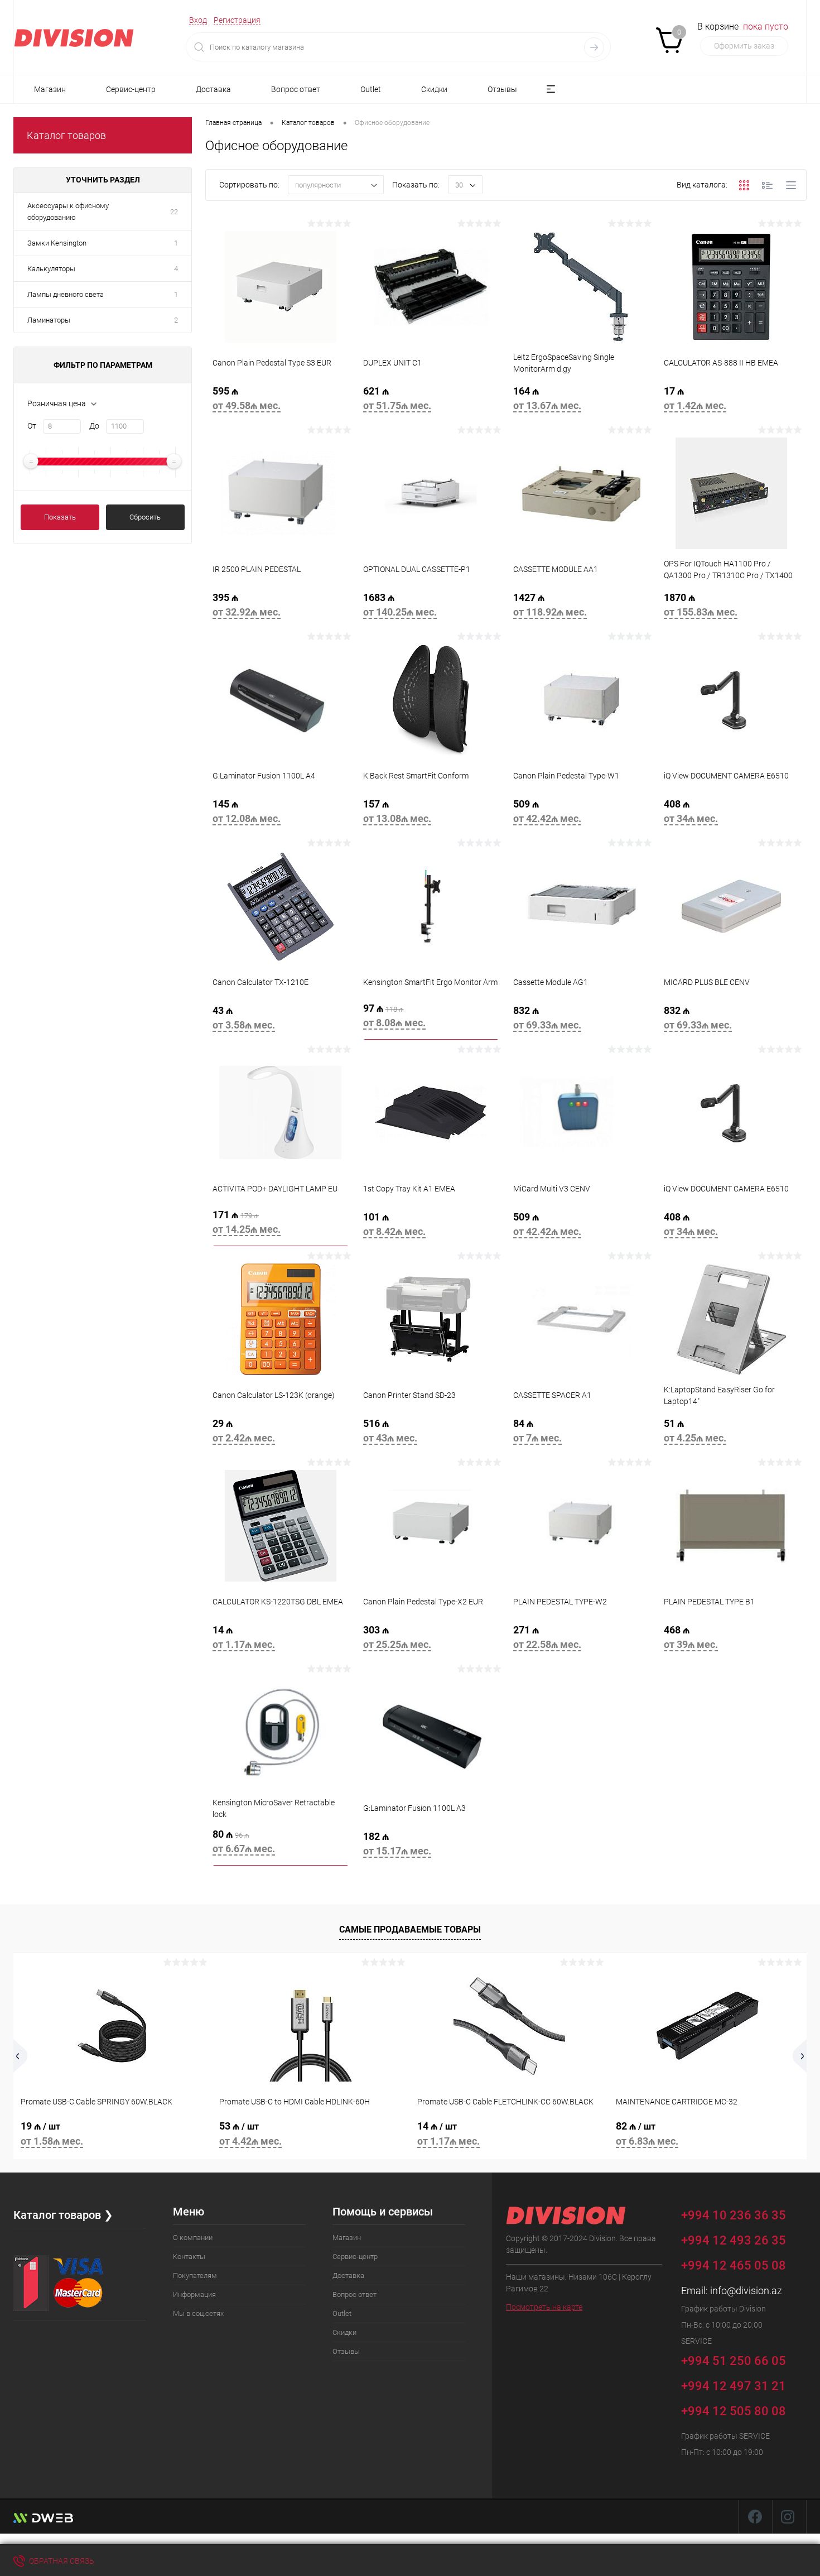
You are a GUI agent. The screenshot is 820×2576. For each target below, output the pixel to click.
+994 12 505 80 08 (734, 2411)
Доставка (213, 89)
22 (174, 212)
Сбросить (145, 517)
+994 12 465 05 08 (734, 2265)
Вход (198, 20)
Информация (194, 2294)
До (94, 426)
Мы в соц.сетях (198, 2313)
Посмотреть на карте (544, 2307)
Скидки (434, 89)
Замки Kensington (57, 243)
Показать (60, 517)
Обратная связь (61, 2561)
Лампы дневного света (66, 294)
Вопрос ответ (296, 89)
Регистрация (237, 20)
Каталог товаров (66, 135)
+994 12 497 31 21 (734, 2386)
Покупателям (195, 2275)
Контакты (189, 2257)
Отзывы (502, 89)
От (32, 426)
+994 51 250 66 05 (735, 2360)
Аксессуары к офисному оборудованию (68, 212)
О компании (193, 2238)
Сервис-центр (131, 89)
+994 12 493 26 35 (734, 2240)
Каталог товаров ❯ (63, 2215)
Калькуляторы (51, 269)
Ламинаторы (49, 320)
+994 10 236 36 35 (735, 2215)
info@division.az (746, 2291)
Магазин (50, 89)
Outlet (371, 89)
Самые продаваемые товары (410, 1929)
